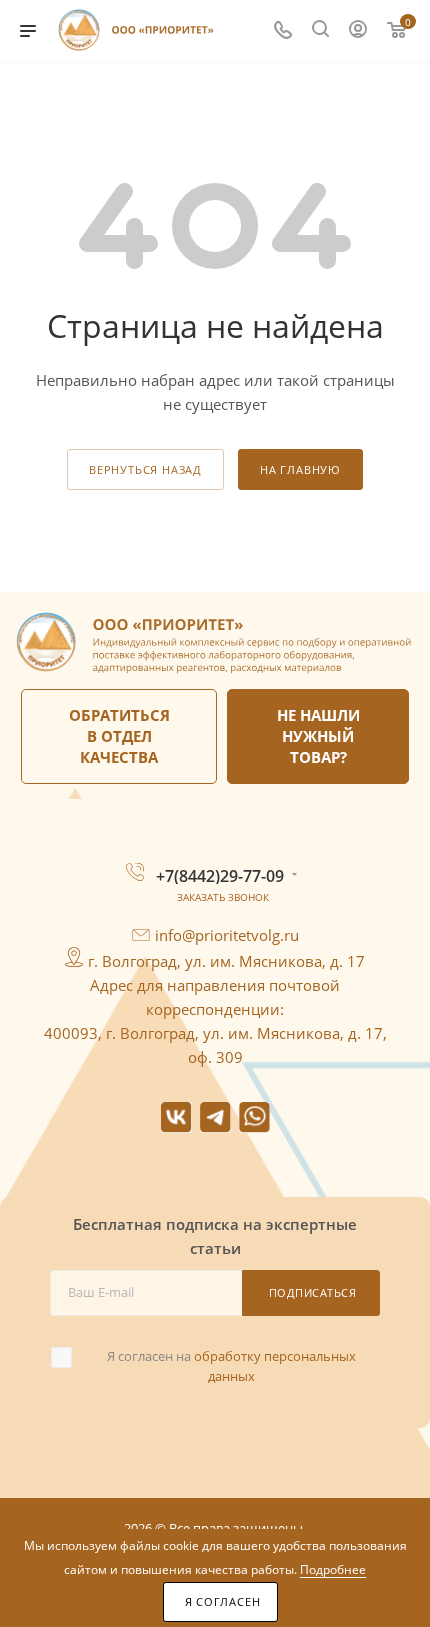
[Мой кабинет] (358, 31)
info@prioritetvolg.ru (227, 935)
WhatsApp (254, 1117)
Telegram (215, 1117)
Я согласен (223, 1602)
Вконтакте (176, 1117)
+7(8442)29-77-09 (220, 876)
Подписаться (313, 1292)
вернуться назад (145, 469)
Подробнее (333, 1569)
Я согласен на (231, 1366)
